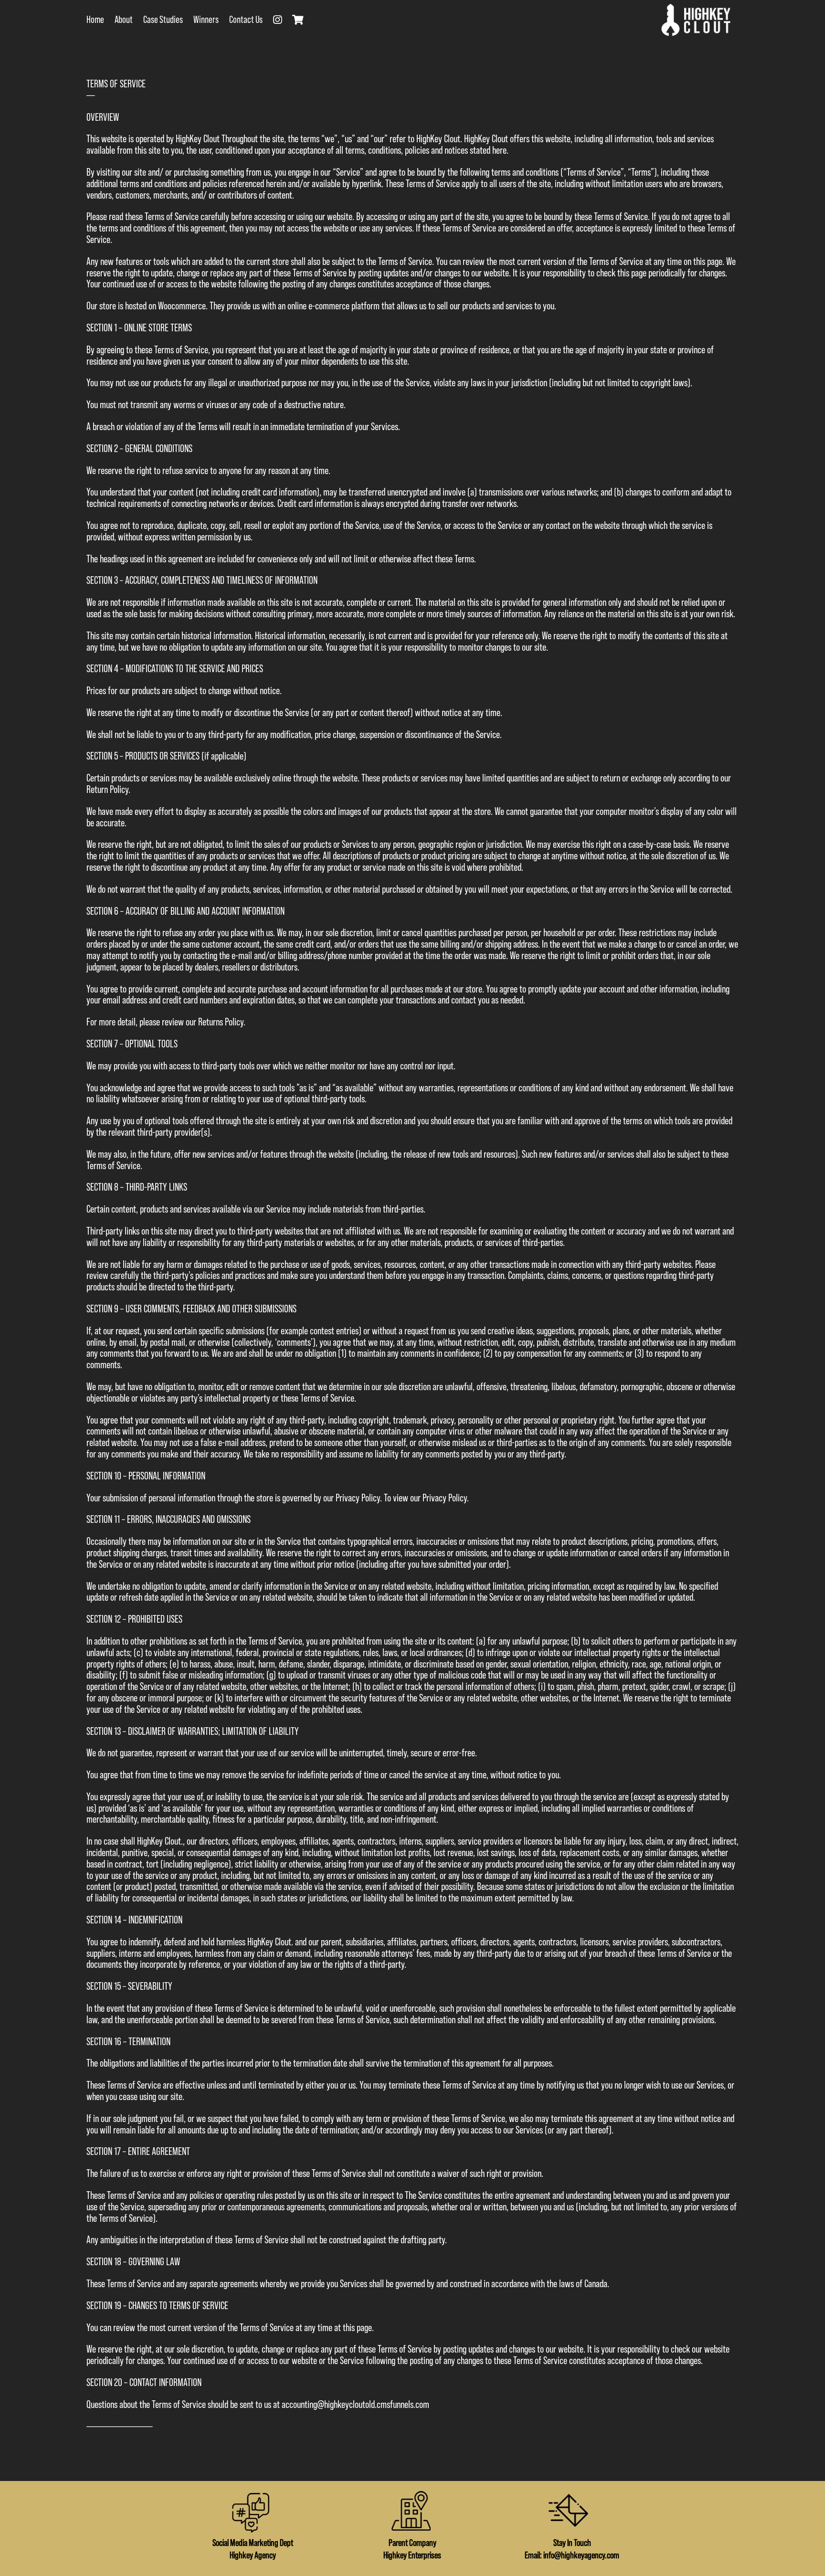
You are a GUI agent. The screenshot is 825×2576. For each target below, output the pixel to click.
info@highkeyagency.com (581, 2555)
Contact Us (246, 20)
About (124, 20)
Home (95, 20)
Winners (206, 20)
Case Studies (163, 20)
